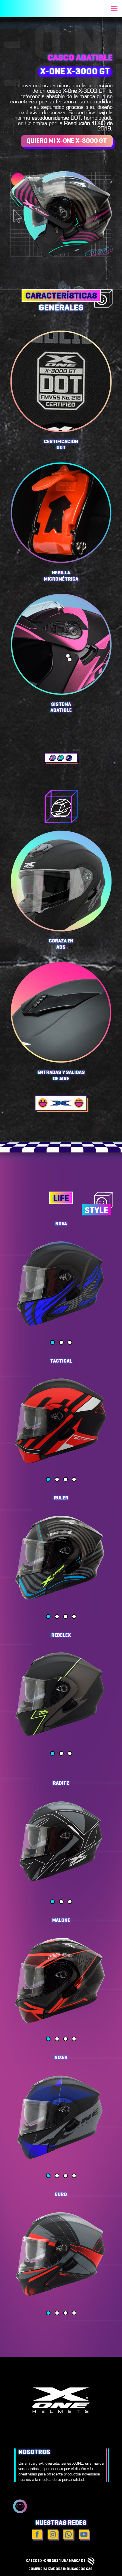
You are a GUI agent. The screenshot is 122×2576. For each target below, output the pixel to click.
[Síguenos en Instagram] (53, 2535)
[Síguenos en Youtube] (84, 2535)
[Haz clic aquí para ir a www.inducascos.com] (91, 2561)
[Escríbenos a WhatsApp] (69, 2535)
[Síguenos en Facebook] (38, 2535)
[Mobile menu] (114, 9)
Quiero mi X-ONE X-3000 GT (67, 141)
